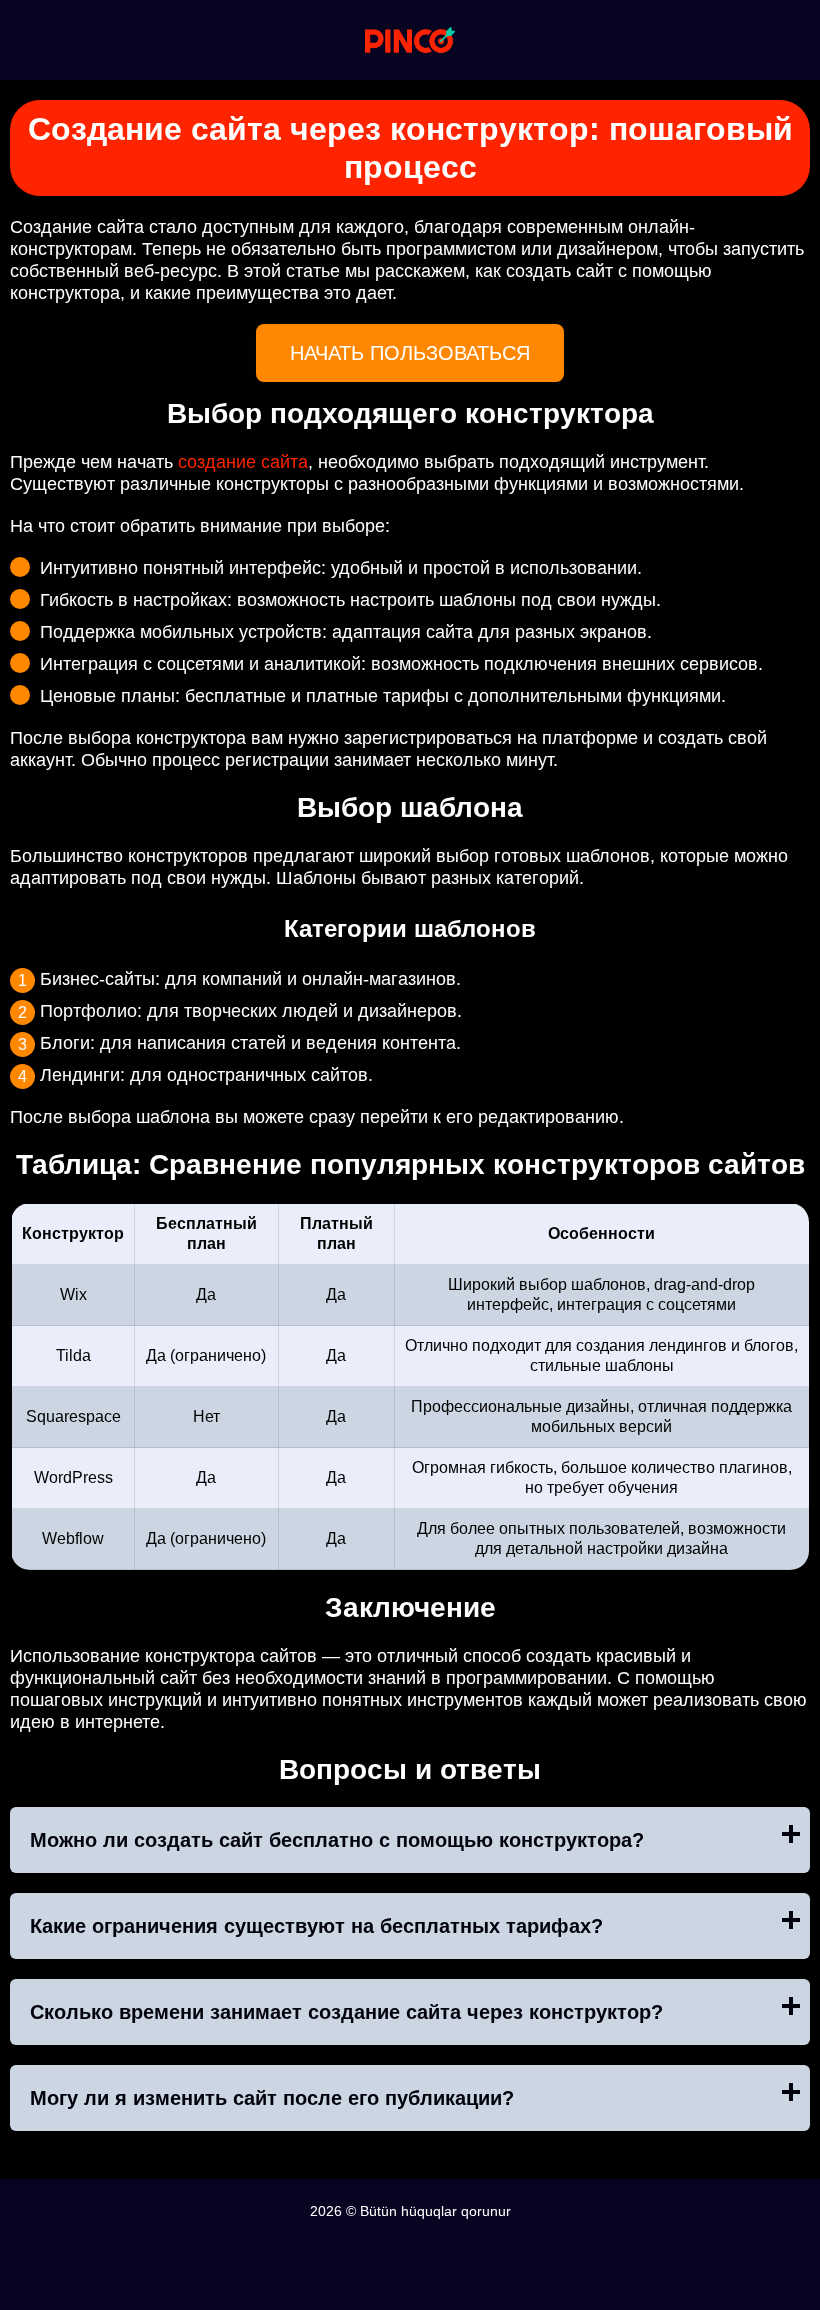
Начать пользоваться (410, 353)
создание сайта (243, 462)
